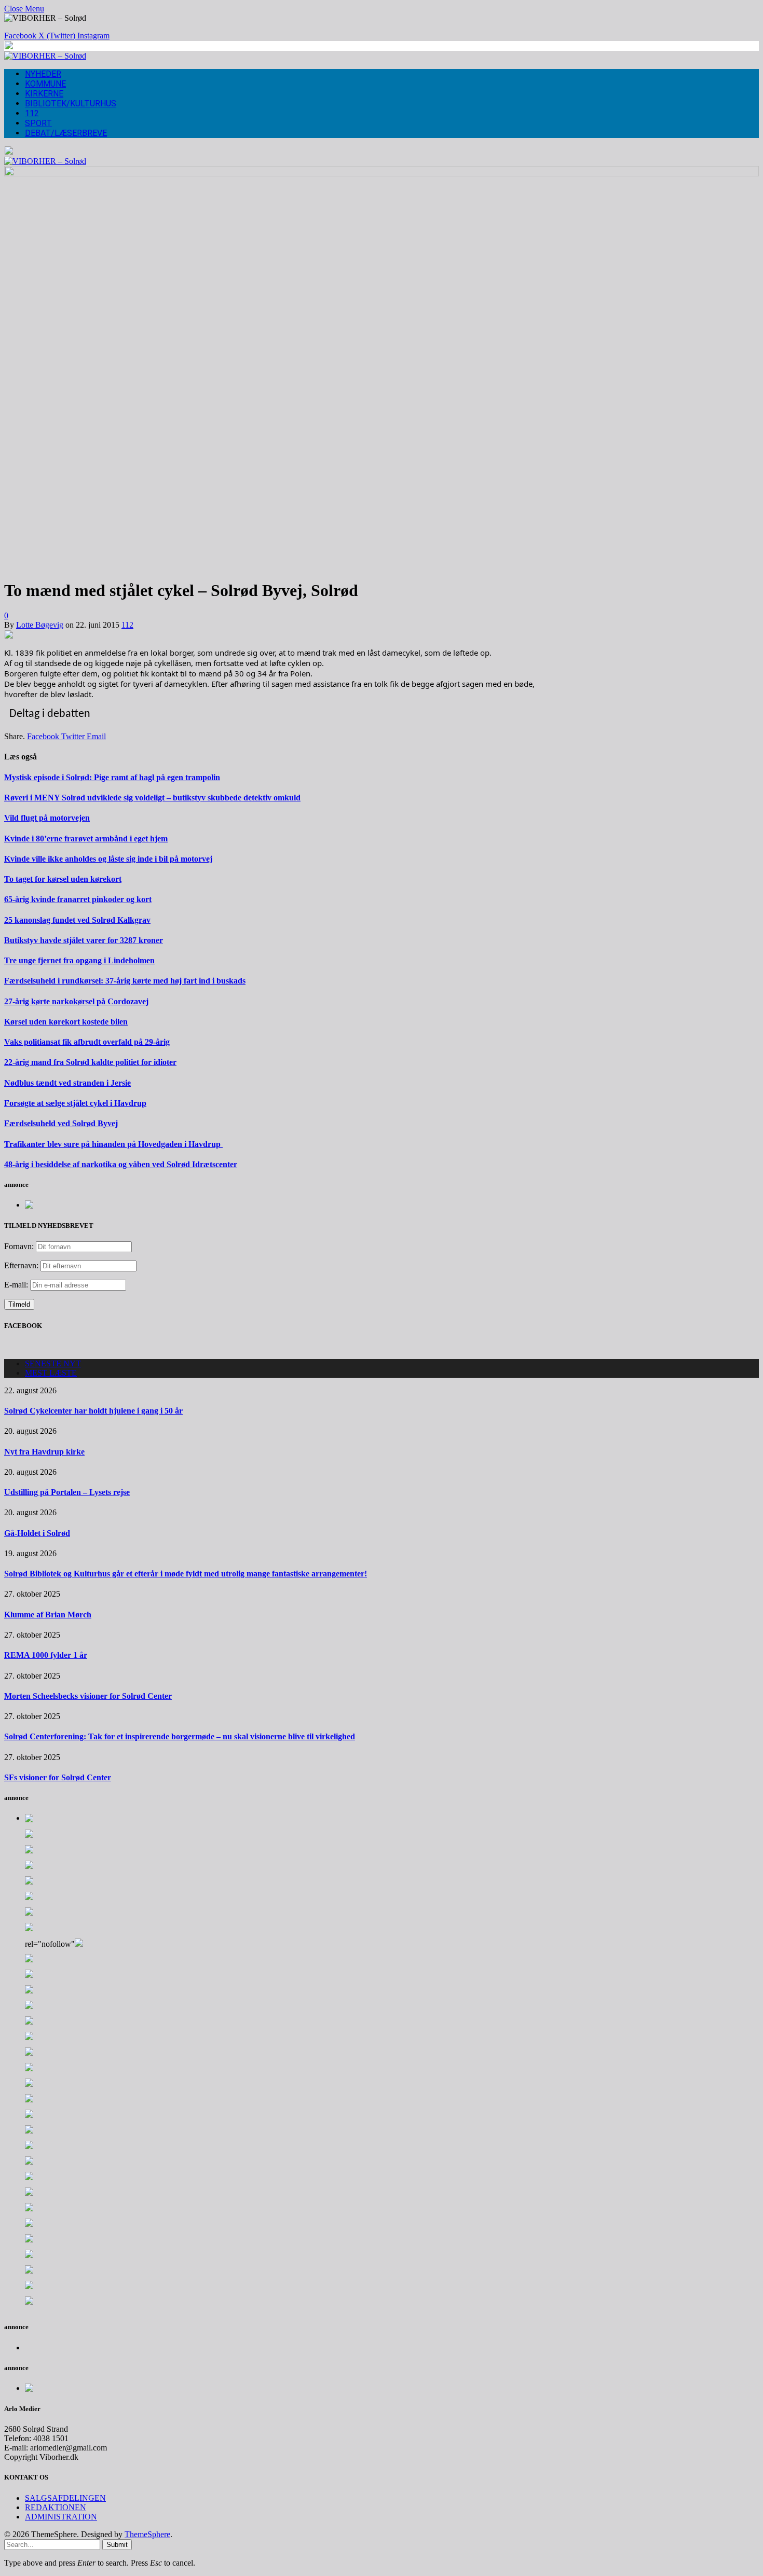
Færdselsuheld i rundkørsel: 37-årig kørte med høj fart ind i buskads (125, 981)
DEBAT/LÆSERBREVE (66, 133)
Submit (117, 2545)
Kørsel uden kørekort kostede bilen (66, 1022)
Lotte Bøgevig (40, 625)
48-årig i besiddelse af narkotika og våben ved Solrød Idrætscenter (121, 1164)
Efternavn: (21, 1265)
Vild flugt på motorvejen (47, 818)
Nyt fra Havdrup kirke (44, 1452)
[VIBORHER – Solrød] (45, 56)
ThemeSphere (147, 2534)
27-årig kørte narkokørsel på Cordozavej (76, 1001)
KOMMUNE (45, 84)
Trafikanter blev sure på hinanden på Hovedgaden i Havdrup (113, 1144)
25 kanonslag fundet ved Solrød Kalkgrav (77, 920)
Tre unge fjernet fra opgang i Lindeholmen (79, 960)
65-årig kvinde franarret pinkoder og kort (78, 899)
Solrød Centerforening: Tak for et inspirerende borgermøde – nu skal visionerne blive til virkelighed (180, 1736)
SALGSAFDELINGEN (65, 2498)
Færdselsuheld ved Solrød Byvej (61, 1123)
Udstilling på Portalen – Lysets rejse (67, 1492)
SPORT (38, 123)
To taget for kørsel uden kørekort (63, 879)
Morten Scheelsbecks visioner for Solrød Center (88, 1696)
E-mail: (17, 1285)
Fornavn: (19, 1246)
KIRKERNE (44, 94)
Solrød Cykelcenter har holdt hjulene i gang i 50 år (93, 1411)
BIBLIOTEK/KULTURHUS (71, 103)
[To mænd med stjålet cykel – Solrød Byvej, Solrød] (382, 174)
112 (32, 113)
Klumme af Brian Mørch (48, 1615)
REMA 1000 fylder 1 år (46, 1655)
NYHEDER (43, 74)
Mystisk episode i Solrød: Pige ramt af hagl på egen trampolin (112, 777)
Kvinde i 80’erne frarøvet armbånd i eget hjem (86, 839)
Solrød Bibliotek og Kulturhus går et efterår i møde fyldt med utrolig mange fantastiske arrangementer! (186, 1574)
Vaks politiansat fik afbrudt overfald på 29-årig (87, 1042)
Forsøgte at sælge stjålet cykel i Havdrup (75, 1103)
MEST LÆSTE (51, 1373)
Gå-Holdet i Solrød (37, 1533)
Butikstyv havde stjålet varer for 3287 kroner (84, 940)
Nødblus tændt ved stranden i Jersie (67, 1083)
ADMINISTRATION (61, 2517)
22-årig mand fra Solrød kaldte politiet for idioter (90, 1062)
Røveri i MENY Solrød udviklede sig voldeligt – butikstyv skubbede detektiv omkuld (152, 798)
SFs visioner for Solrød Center (58, 1777)
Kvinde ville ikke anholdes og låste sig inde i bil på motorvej (108, 859)
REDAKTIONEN (56, 2507)
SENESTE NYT (53, 1363)
